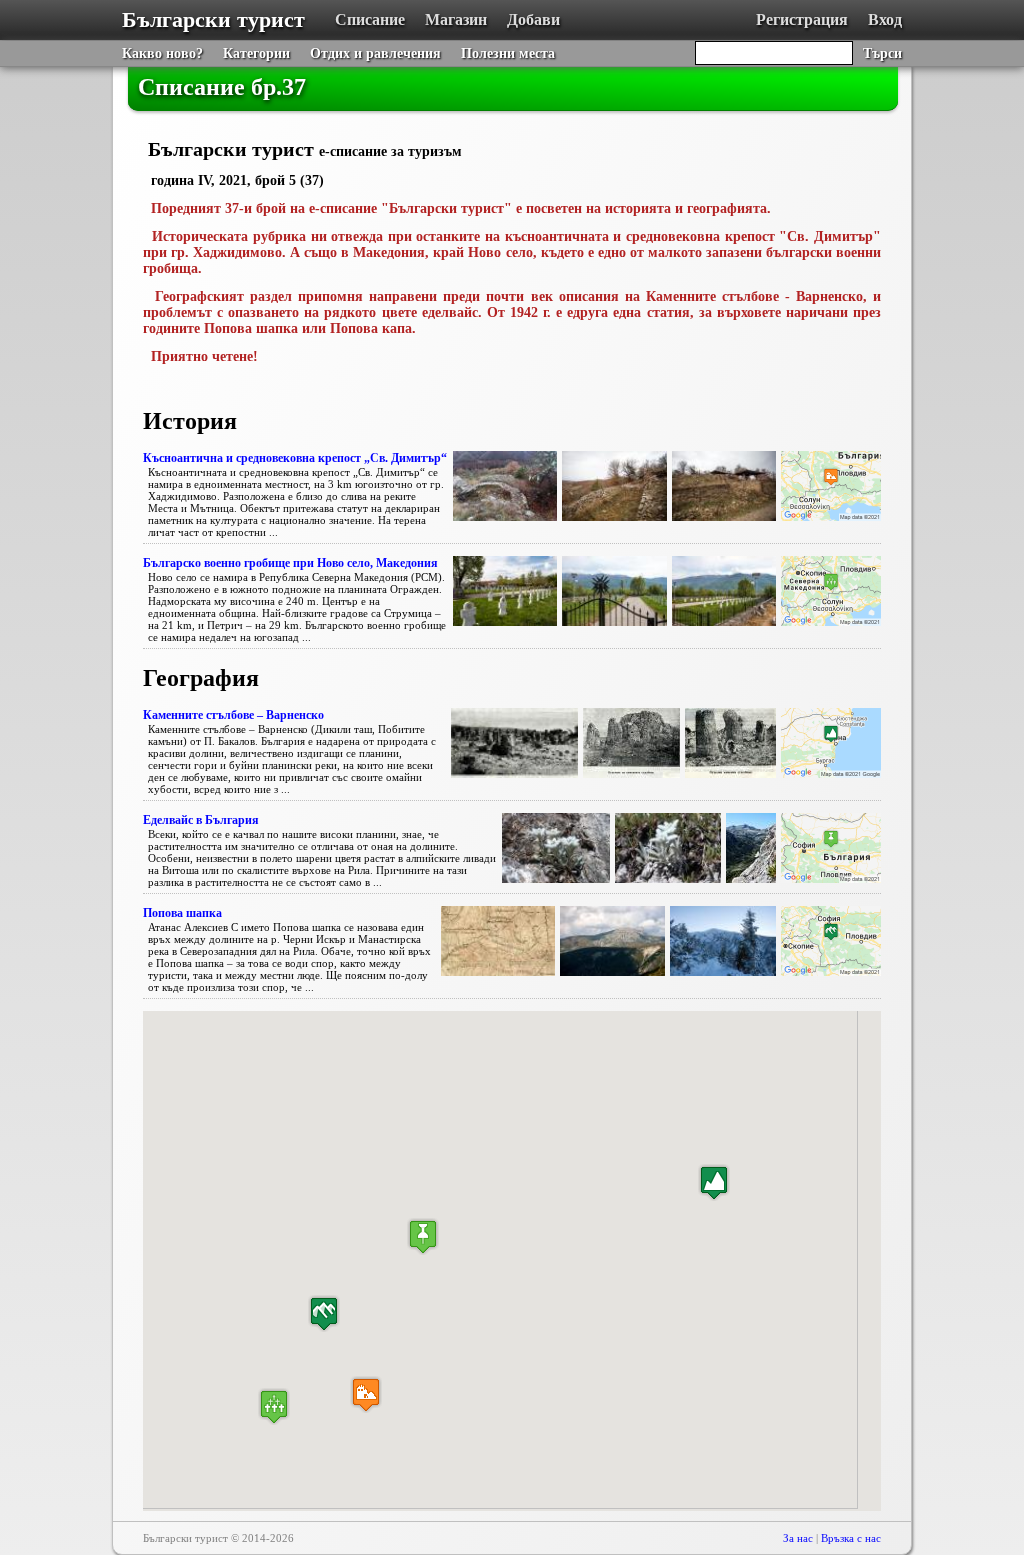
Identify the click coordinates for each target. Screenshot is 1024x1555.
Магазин (456, 19)
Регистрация (802, 19)
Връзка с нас (851, 1538)
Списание (370, 19)
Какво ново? (162, 53)
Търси (882, 53)
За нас (798, 1538)
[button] (274, 1406)
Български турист (213, 19)
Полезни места (508, 53)
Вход (885, 19)
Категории (256, 53)
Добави (533, 19)
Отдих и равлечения (375, 53)
